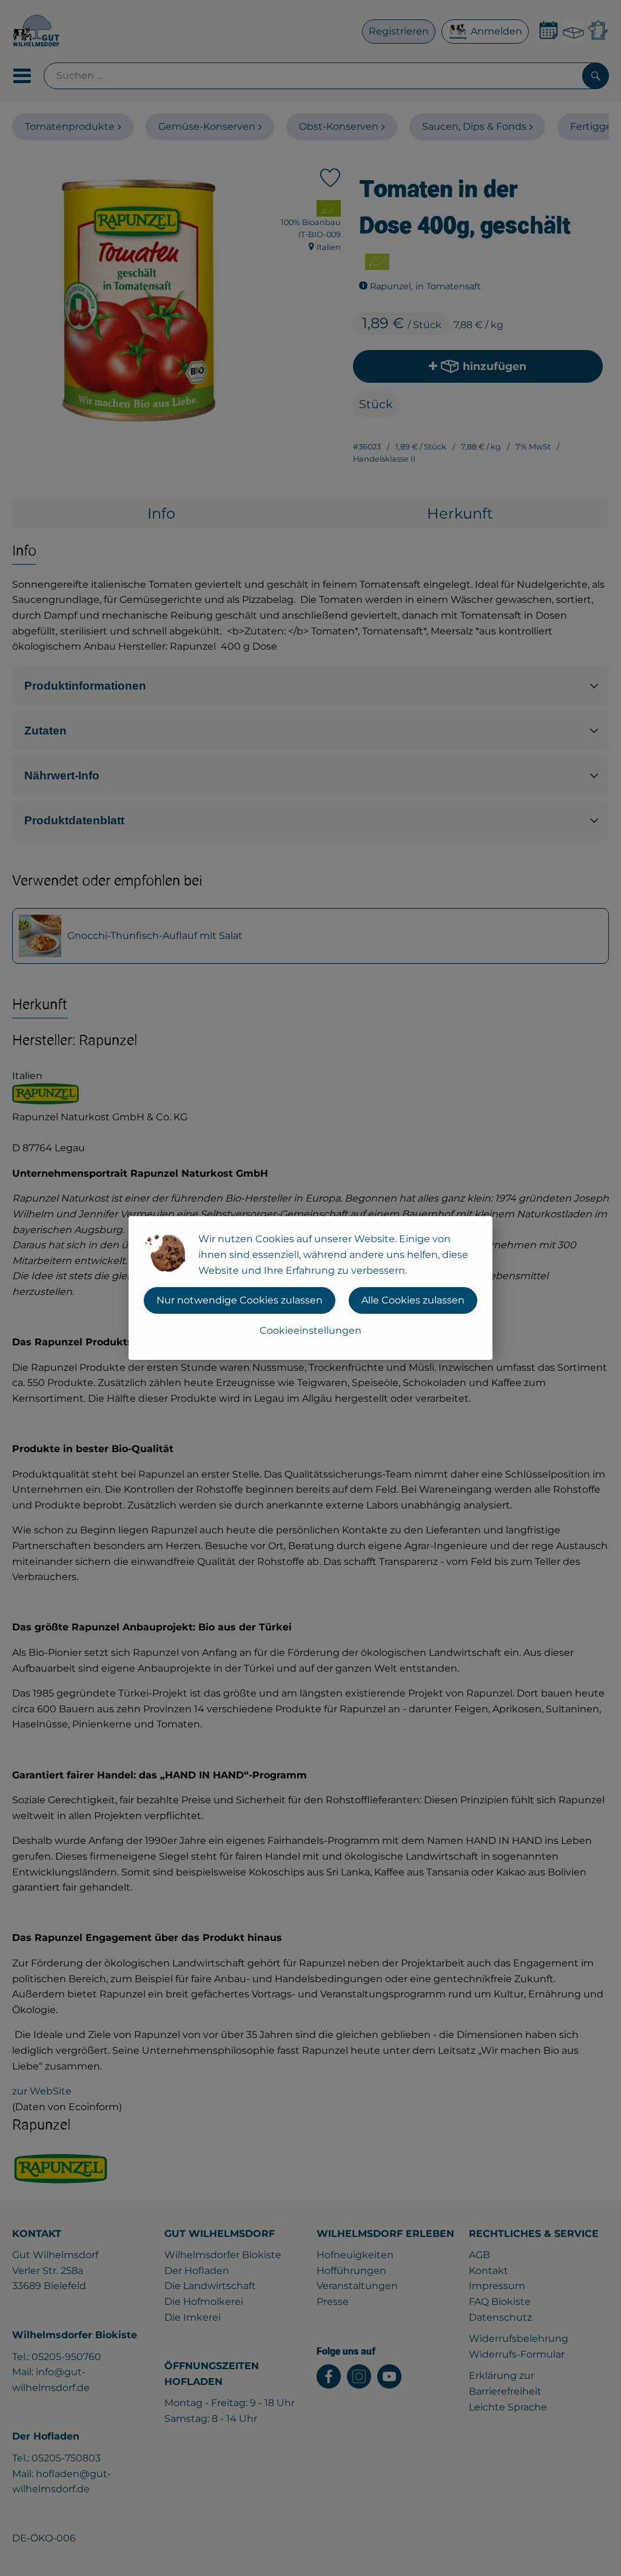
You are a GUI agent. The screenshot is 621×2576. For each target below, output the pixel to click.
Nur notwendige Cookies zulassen (240, 1300)
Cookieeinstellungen (310, 1330)
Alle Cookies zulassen (413, 1300)
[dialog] (310, 1288)
